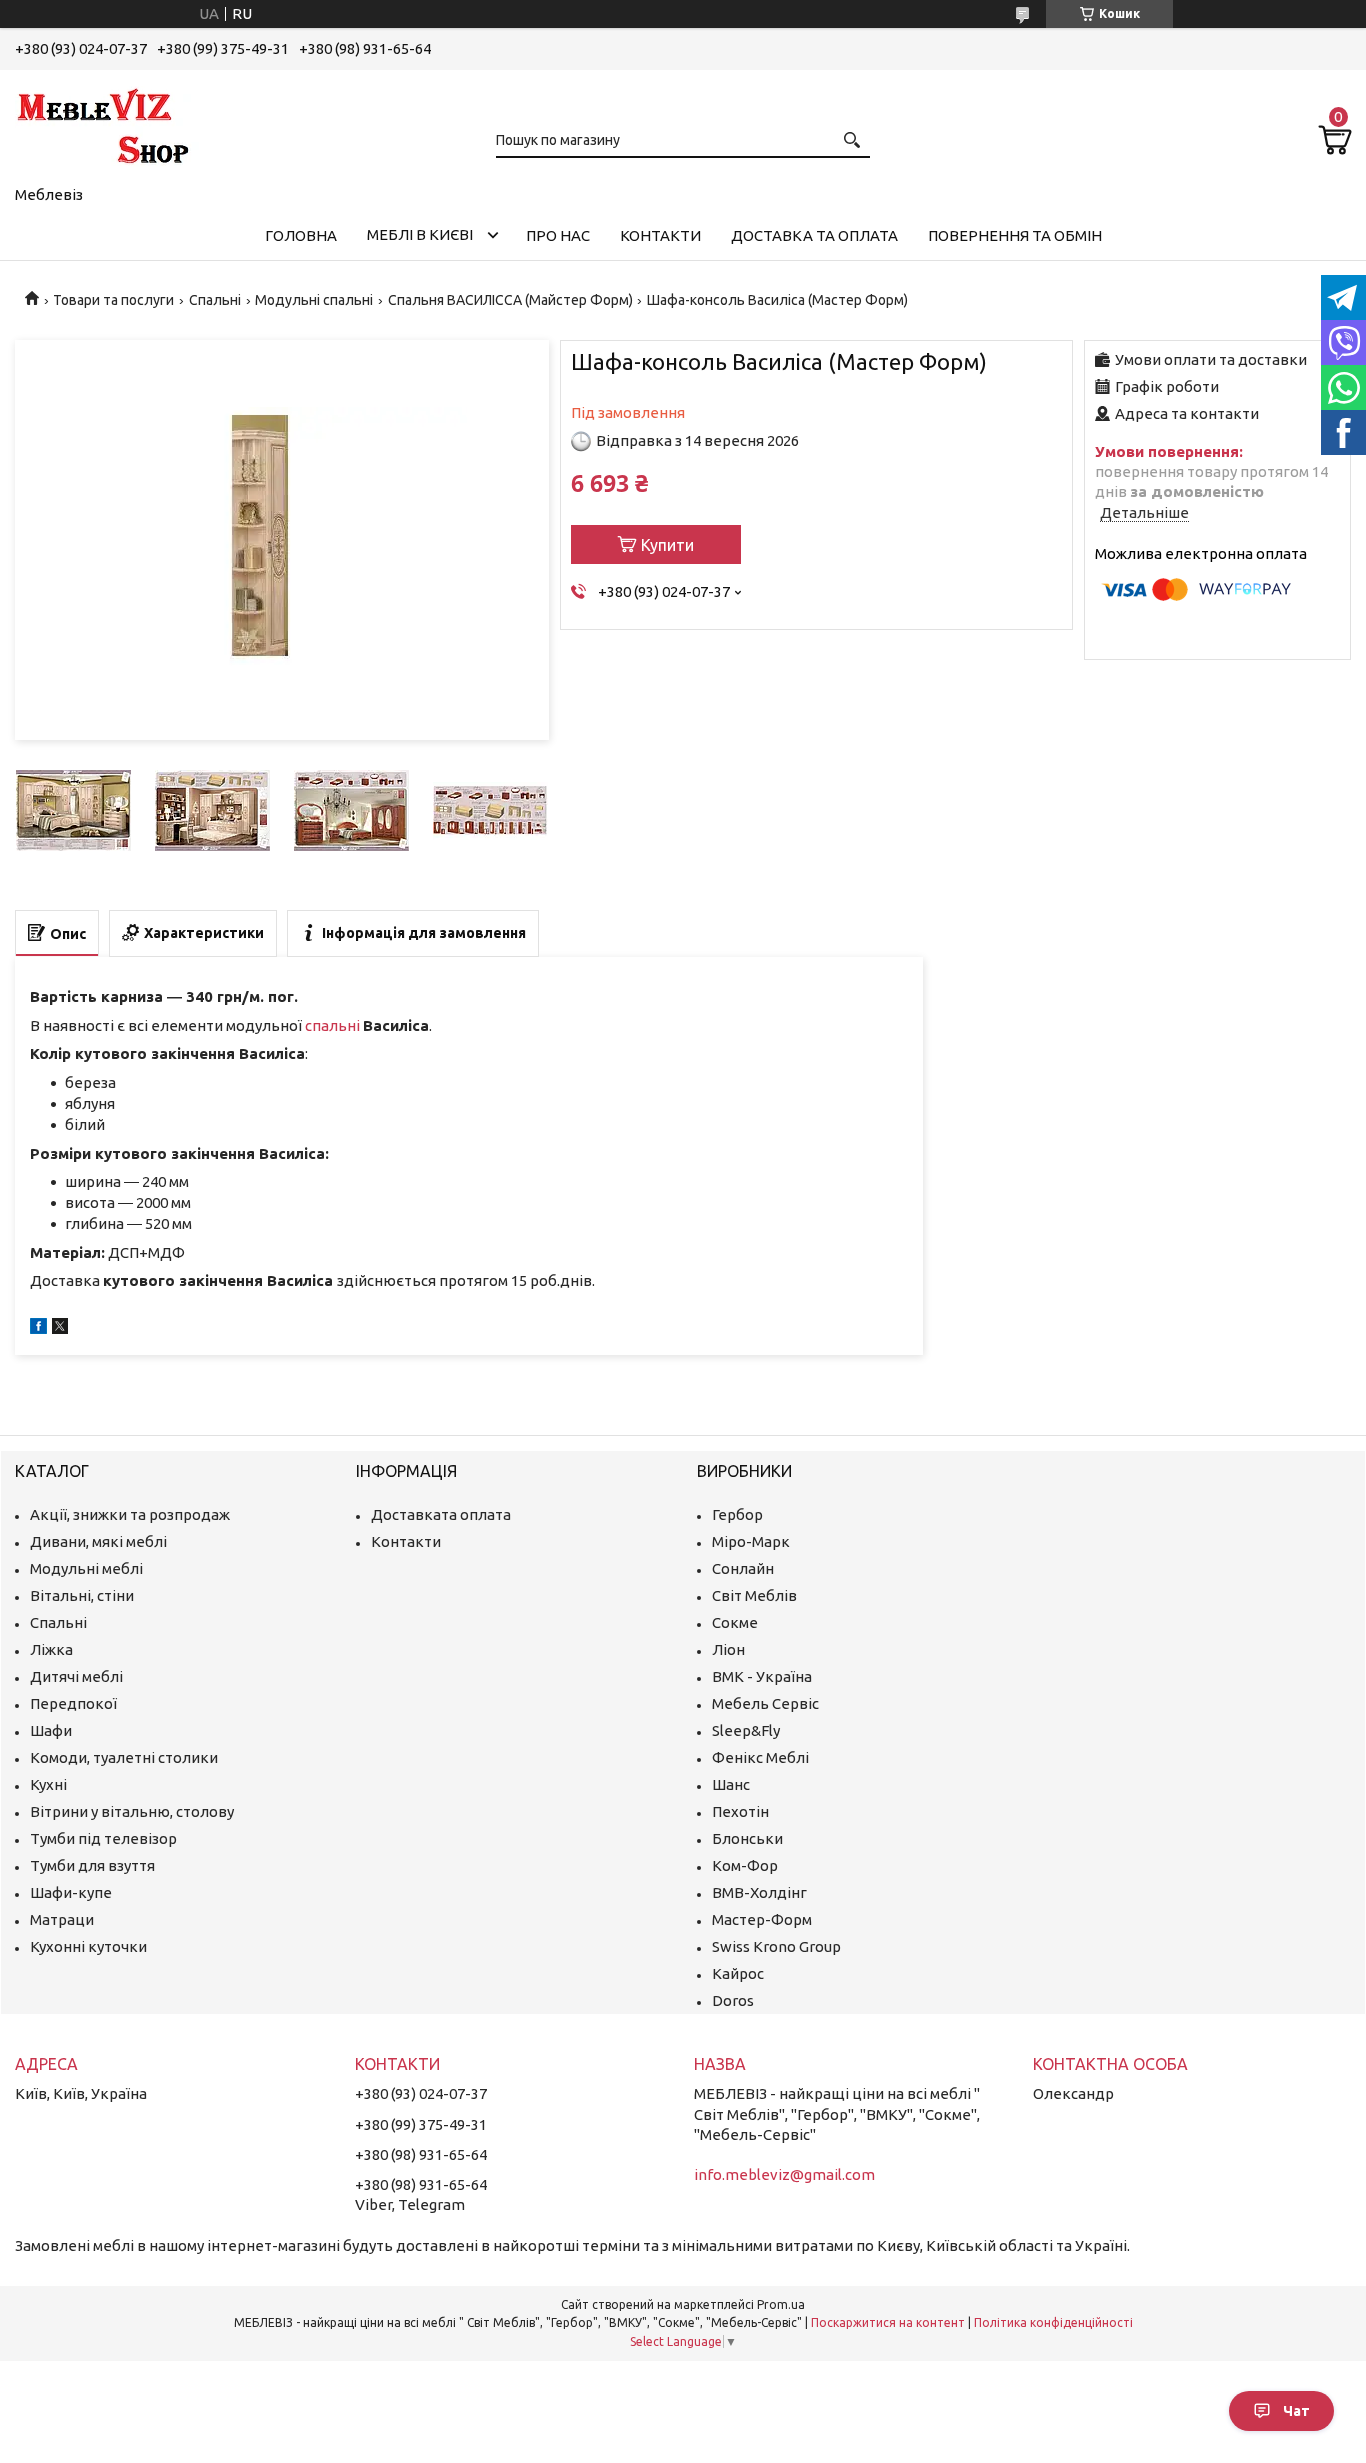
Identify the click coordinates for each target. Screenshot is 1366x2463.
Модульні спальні (314, 300)
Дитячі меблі (76, 1676)
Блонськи (747, 1838)
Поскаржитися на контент (888, 2322)
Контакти (660, 235)
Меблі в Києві (420, 234)
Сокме (735, 1622)
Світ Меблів (754, 1595)
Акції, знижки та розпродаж (130, 1514)
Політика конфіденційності (1053, 2322)
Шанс (731, 1784)
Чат (1296, 2411)
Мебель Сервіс (765, 1703)
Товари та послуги (113, 300)
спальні (332, 1025)
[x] (60, 1328)
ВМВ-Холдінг (759, 1892)
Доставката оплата (441, 1514)
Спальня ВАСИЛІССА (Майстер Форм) (510, 300)
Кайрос (738, 1973)
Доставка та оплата (814, 235)
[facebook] (38, 1328)
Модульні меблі (86, 1568)
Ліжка (51, 1649)
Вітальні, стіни (82, 1595)
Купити (667, 545)
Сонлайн (743, 1568)
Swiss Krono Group (776, 1946)
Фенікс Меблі (760, 1757)
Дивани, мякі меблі (98, 1541)
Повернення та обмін (1015, 235)
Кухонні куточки (88, 1946)
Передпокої (73, 1703)
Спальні (215, 300)
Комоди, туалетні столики (124, 1757)
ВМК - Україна (762, 1676)
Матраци (62, 1919)
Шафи (51, 1730)
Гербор (737, 1514)
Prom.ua (781, 2304)
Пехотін (740, 1811)
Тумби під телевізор (103, 1838)
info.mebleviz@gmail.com (784, 2174)
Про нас (558, 235)
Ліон (728, 1649)
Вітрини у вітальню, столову (132, 1811)
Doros (733, 2000)
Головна (301, 235)
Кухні (48, 1784)
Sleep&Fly (746, 1730)
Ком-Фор (745, 1865)
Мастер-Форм (762, 1919)
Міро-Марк (751, 1541)
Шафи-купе (71, 1892)
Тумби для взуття (92, 1865)
